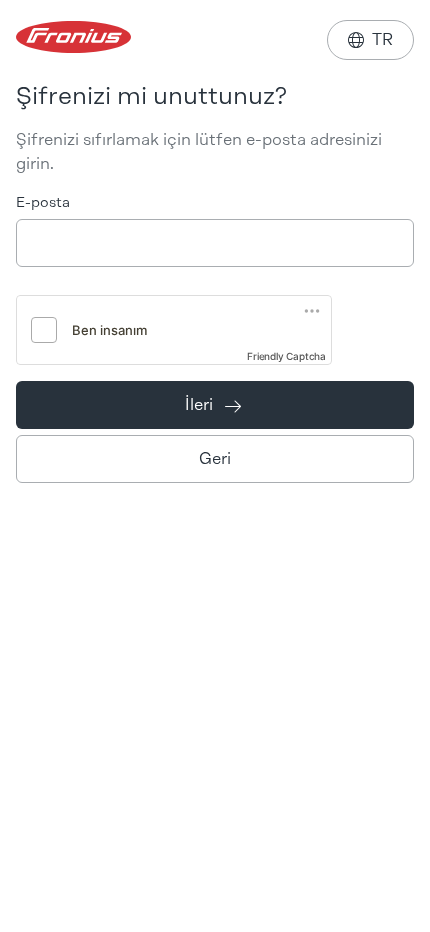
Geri (215, 458)
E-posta (43, 202)
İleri (213, 404)
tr (370, 39)
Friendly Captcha (286, 356)
